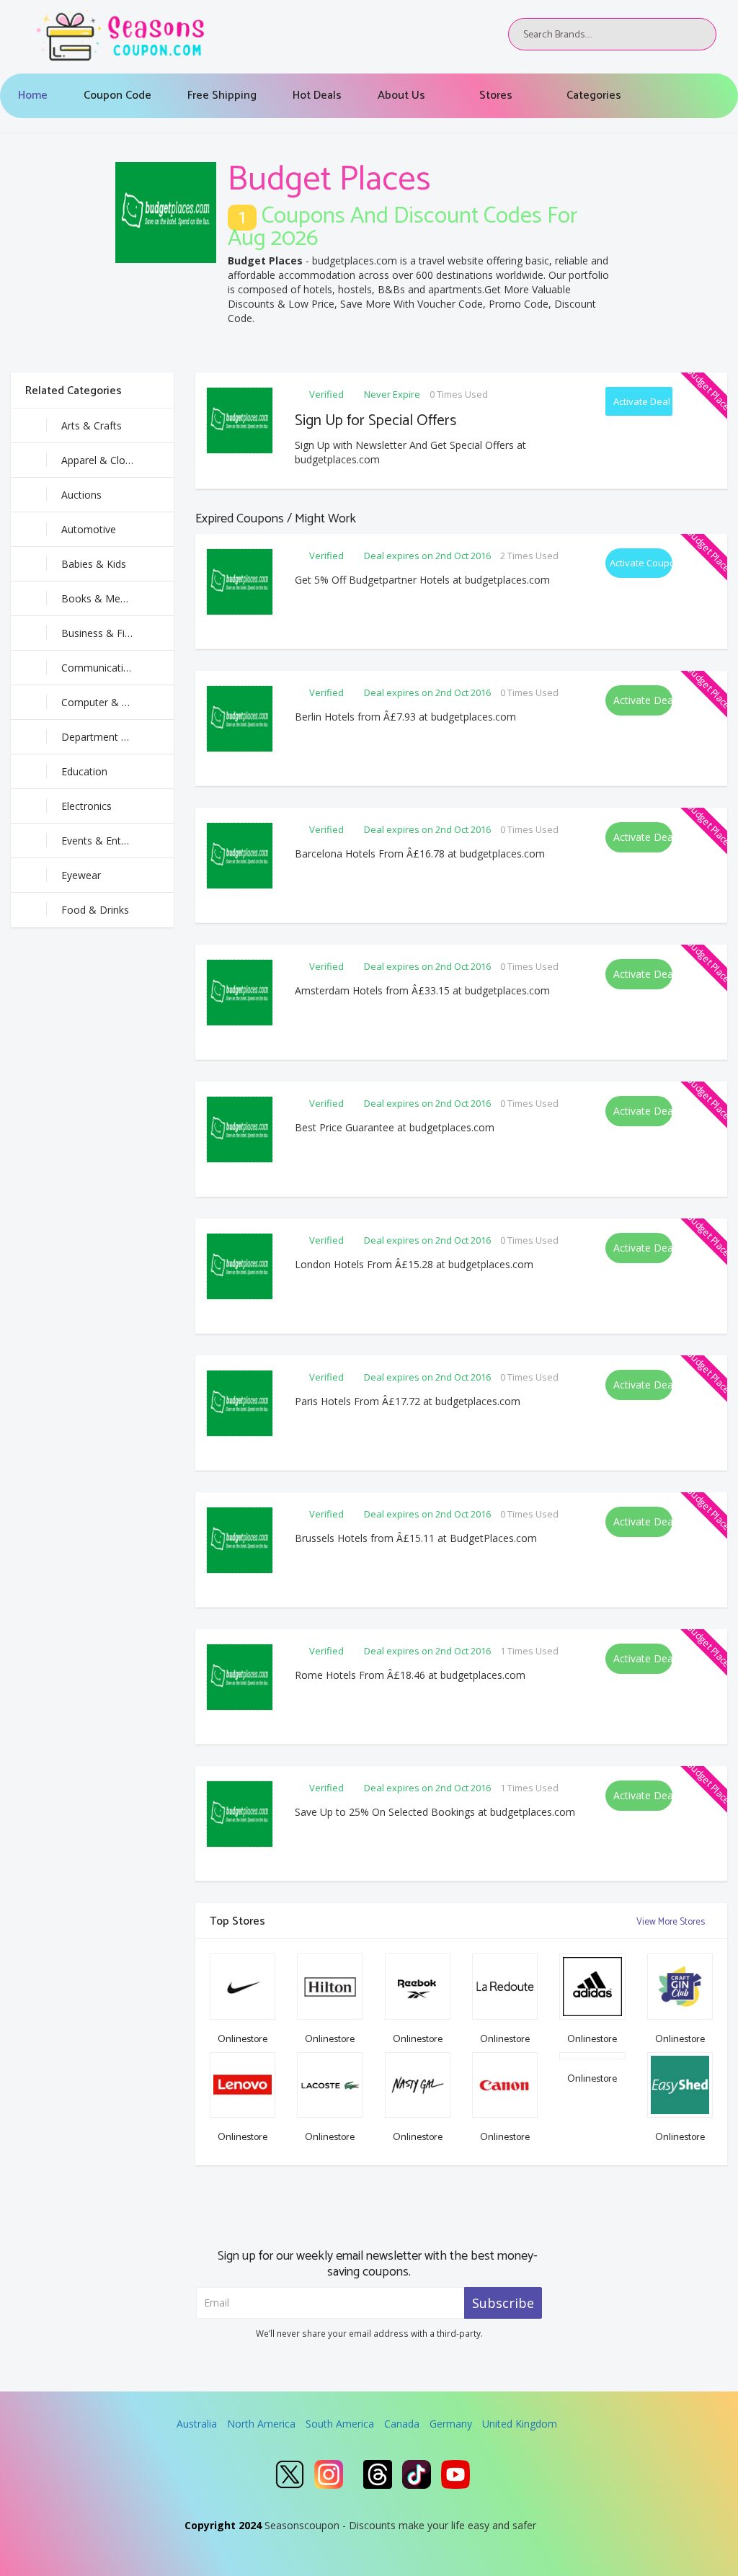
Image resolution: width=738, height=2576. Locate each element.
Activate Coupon (641, 563)
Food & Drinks (95, 910)
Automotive (89, 529)
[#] (290, 2474)
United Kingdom (520, 2424)
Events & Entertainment (117, 841)
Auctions (81, 495)
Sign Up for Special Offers (375, 421)
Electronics (86, 806)
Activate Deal (642, 401)
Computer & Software (113, 702)
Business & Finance (107, 633)
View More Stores (672, 1922)
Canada (402, 2424)
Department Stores (106, 737)
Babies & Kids (94, 564)
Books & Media (98, 598)
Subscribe (503, 2303)
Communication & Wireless (117, 668)
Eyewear (81, 875)
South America (340, 2424)
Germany (451, 2424)
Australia (197, 2424)
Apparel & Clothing (105, 460)
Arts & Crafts (92, 425)
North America (261, 2424)
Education (84, 771)
